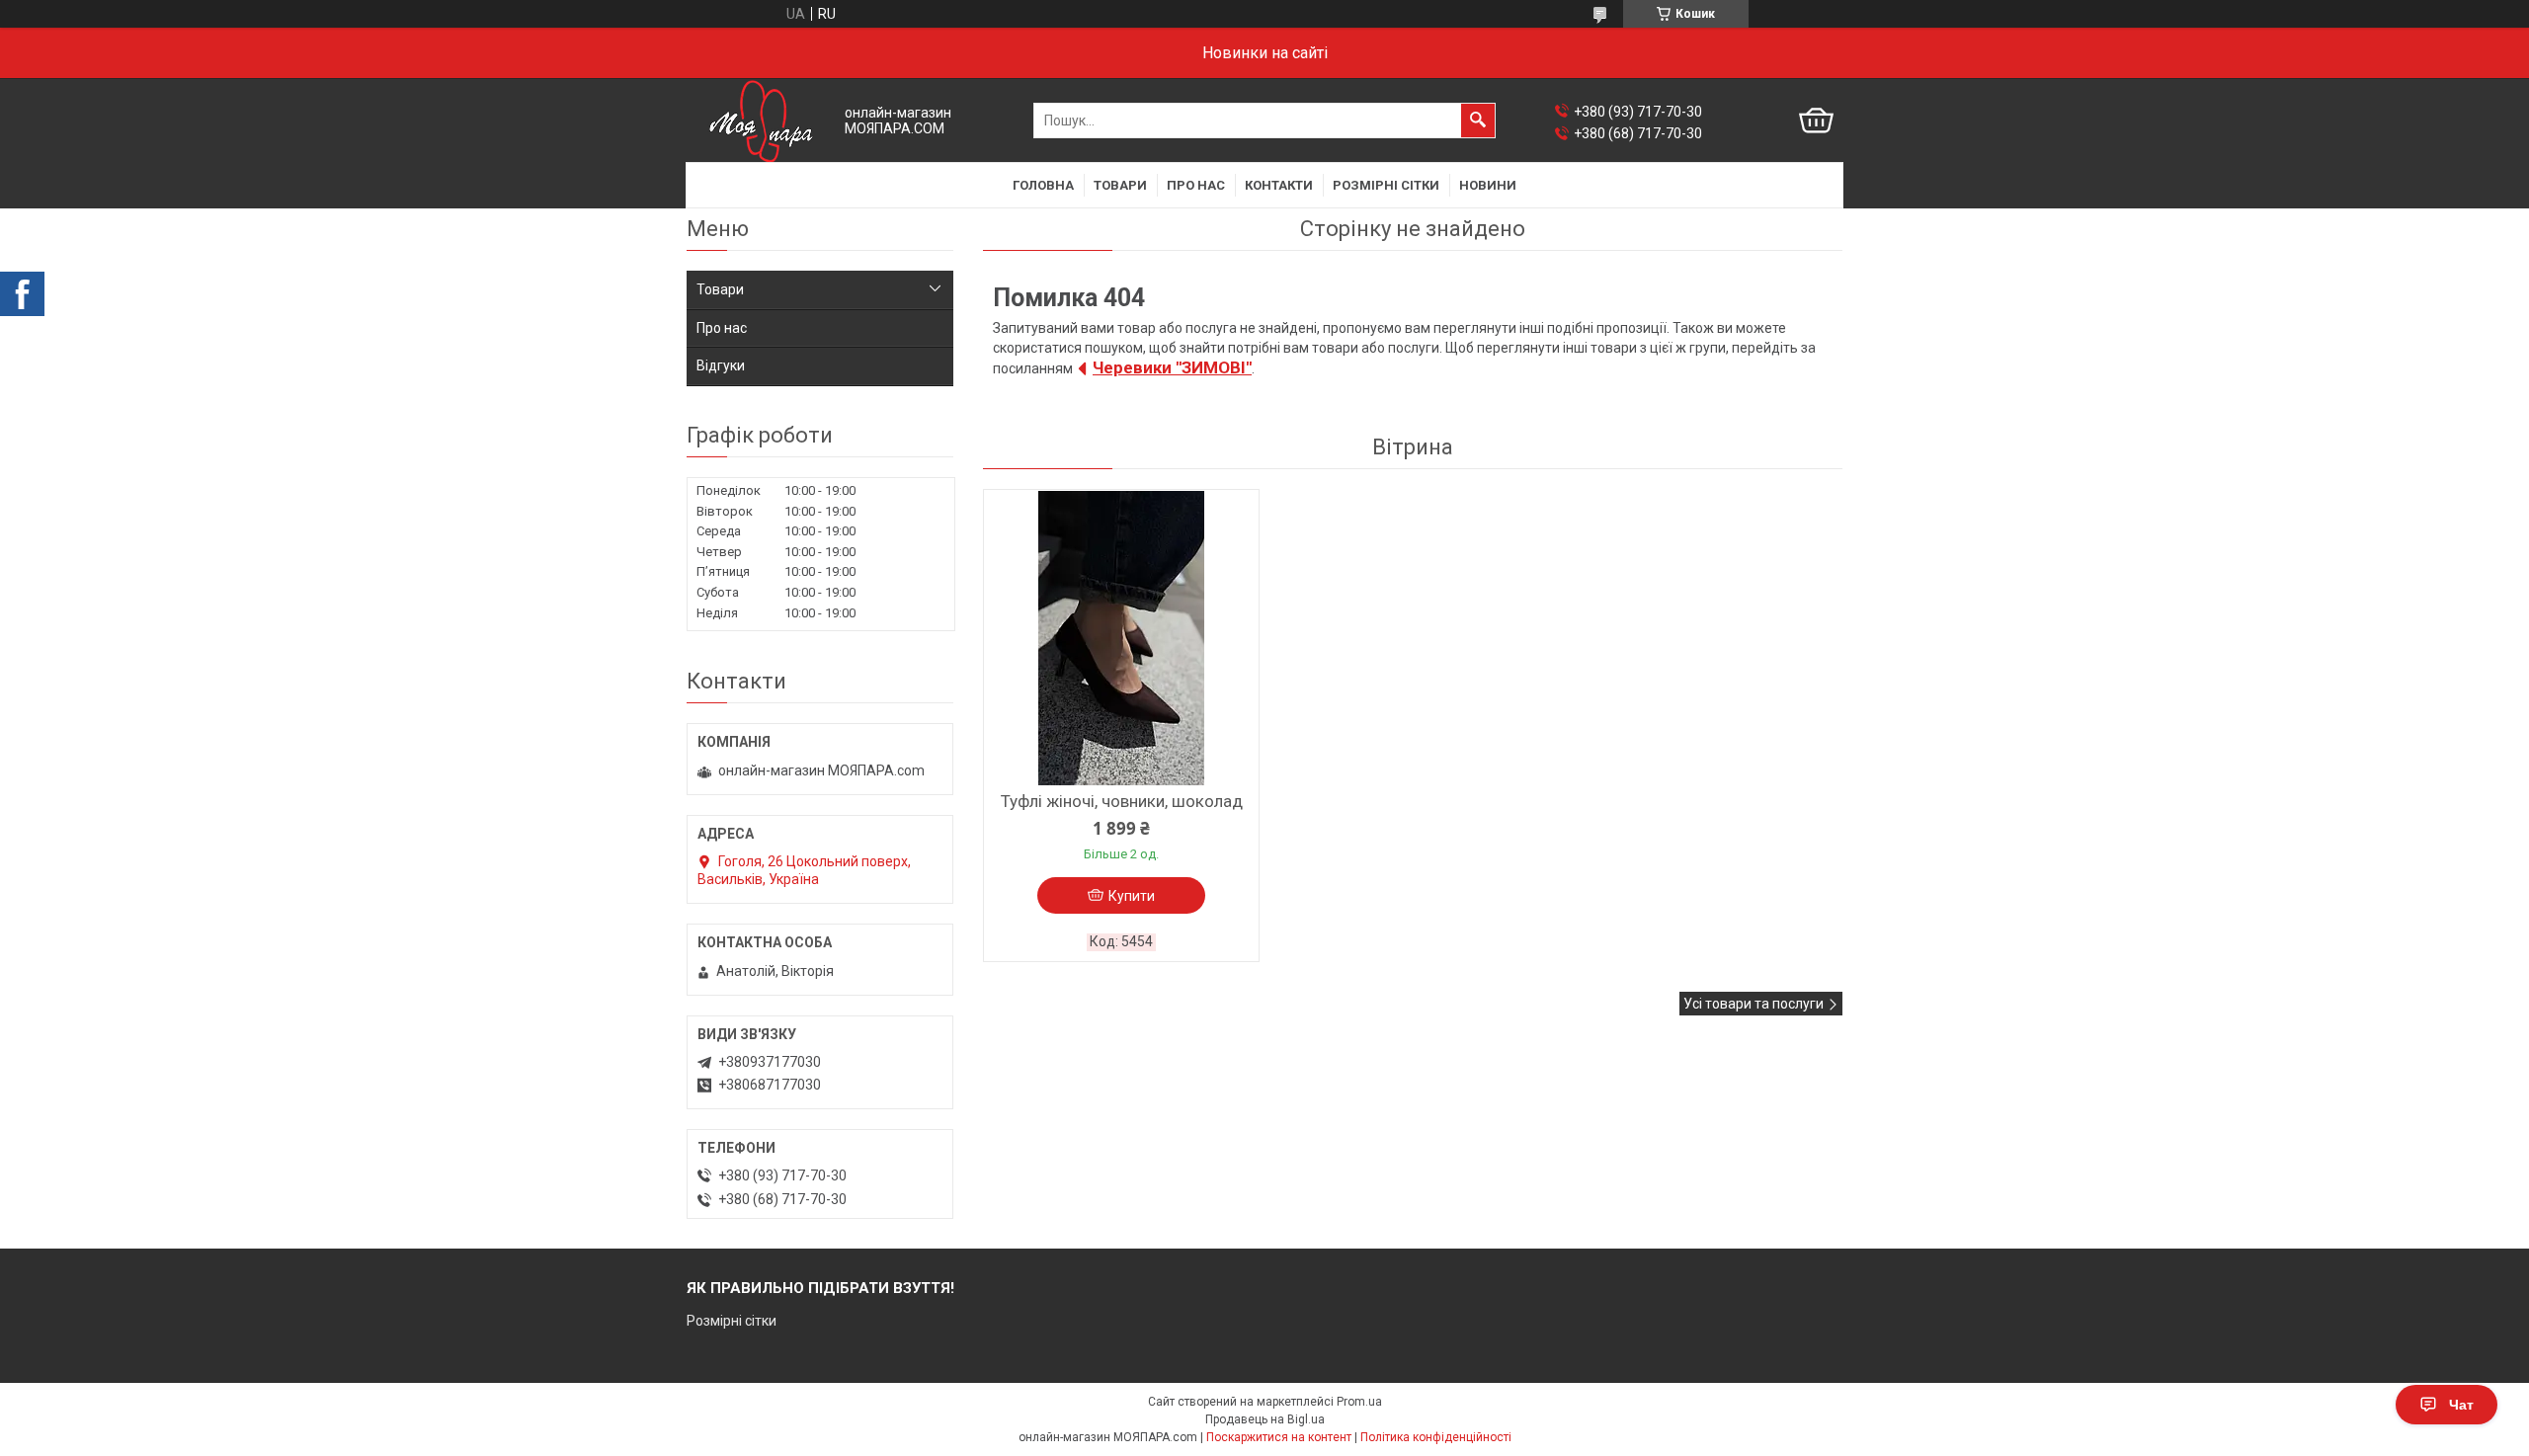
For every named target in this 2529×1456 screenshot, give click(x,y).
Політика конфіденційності (1436, 1437)
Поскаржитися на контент (1279, 1437)
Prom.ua (1359, 1402)
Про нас (1196, 185)
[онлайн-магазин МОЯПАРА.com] (761, 121)
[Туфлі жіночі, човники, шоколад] (1121, 638)
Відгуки (721, 365)
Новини (1488, 185)
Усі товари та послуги (1754, 1004)
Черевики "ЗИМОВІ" (1172, 367)
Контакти (1279, 185)
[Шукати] (1478, 121)
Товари (1120, 185)
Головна (1043, 185)
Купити (1132, 896)
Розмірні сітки (1386, 185)
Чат (2461, 1405)
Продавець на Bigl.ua (1265, 1419)
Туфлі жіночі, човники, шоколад (1122, 801)
